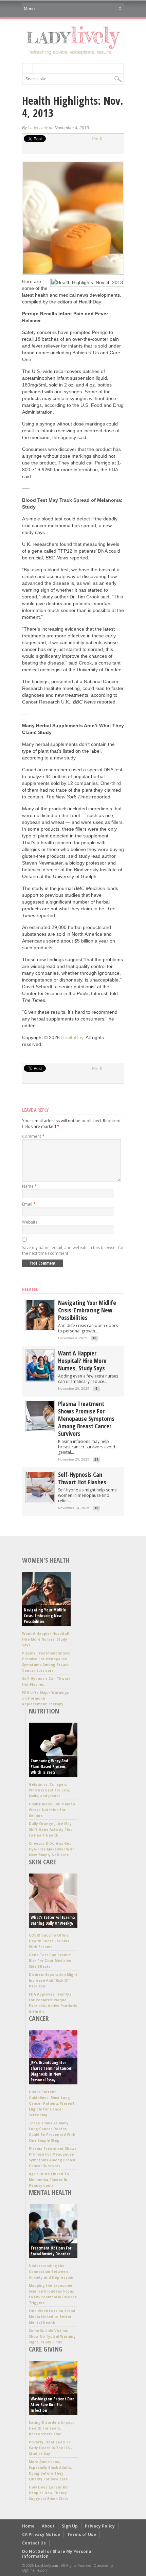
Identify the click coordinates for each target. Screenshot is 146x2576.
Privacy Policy (100, 2526)
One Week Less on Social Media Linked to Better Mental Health (52, 2317)
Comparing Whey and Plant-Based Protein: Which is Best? (49, 1767)
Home (28, 2526)
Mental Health (50, 2192)
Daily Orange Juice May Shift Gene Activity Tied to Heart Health (51, 1829)
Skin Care (42, 1862)
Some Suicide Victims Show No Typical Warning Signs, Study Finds (52, 2336)
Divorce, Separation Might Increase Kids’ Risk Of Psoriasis (53, 1980)
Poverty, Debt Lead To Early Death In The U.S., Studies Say (50, 2448)
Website (30, 1222)
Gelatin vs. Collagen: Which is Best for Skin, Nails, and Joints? (49, 1790)
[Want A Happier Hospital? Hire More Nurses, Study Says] (40, 1379)
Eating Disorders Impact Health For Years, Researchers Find (51, 2428)
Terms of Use (82, 2534)
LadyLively (38, 128)
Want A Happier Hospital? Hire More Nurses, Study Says (82, 1361)
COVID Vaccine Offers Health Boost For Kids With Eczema (49, 1941)
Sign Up (70, 2526)
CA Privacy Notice (41, 2534)
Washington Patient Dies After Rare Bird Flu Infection (52, 2405)
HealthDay (72, 1037)
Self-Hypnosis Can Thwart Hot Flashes (82, 1478)
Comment (33, 1136)
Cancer (39, 2018)
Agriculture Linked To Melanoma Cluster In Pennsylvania (49, 2180)
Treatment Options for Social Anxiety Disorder (51, 2251)
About (48, 2526)
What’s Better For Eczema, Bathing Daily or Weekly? (53, 1920)
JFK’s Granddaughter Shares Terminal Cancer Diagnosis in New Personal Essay (51, 2071)
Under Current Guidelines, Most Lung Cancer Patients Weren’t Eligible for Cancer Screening (52, 2103)
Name (30, 1186)
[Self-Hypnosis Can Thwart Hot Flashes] (40, 1500)
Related (30, 1289)
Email (29, 1204)
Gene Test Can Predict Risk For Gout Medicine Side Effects (50, 1961)
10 (94, 1338)
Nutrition (44, 1711)
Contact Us (34, 2543)
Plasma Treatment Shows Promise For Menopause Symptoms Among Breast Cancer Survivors (86, 1419)
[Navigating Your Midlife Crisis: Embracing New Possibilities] (40, 1329)
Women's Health (46, 1560)
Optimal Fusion (34, 2570)
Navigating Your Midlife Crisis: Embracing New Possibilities (87, 1310)
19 (96, 1459)
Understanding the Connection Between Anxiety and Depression (51, 2272)
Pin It (97, 139)
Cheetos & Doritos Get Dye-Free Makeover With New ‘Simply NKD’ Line (52, 1849)
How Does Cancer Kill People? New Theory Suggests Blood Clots (49, 2493)
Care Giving (46, 2349)
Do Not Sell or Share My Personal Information (57, 2554)
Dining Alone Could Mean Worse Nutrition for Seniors (52, 1810)
